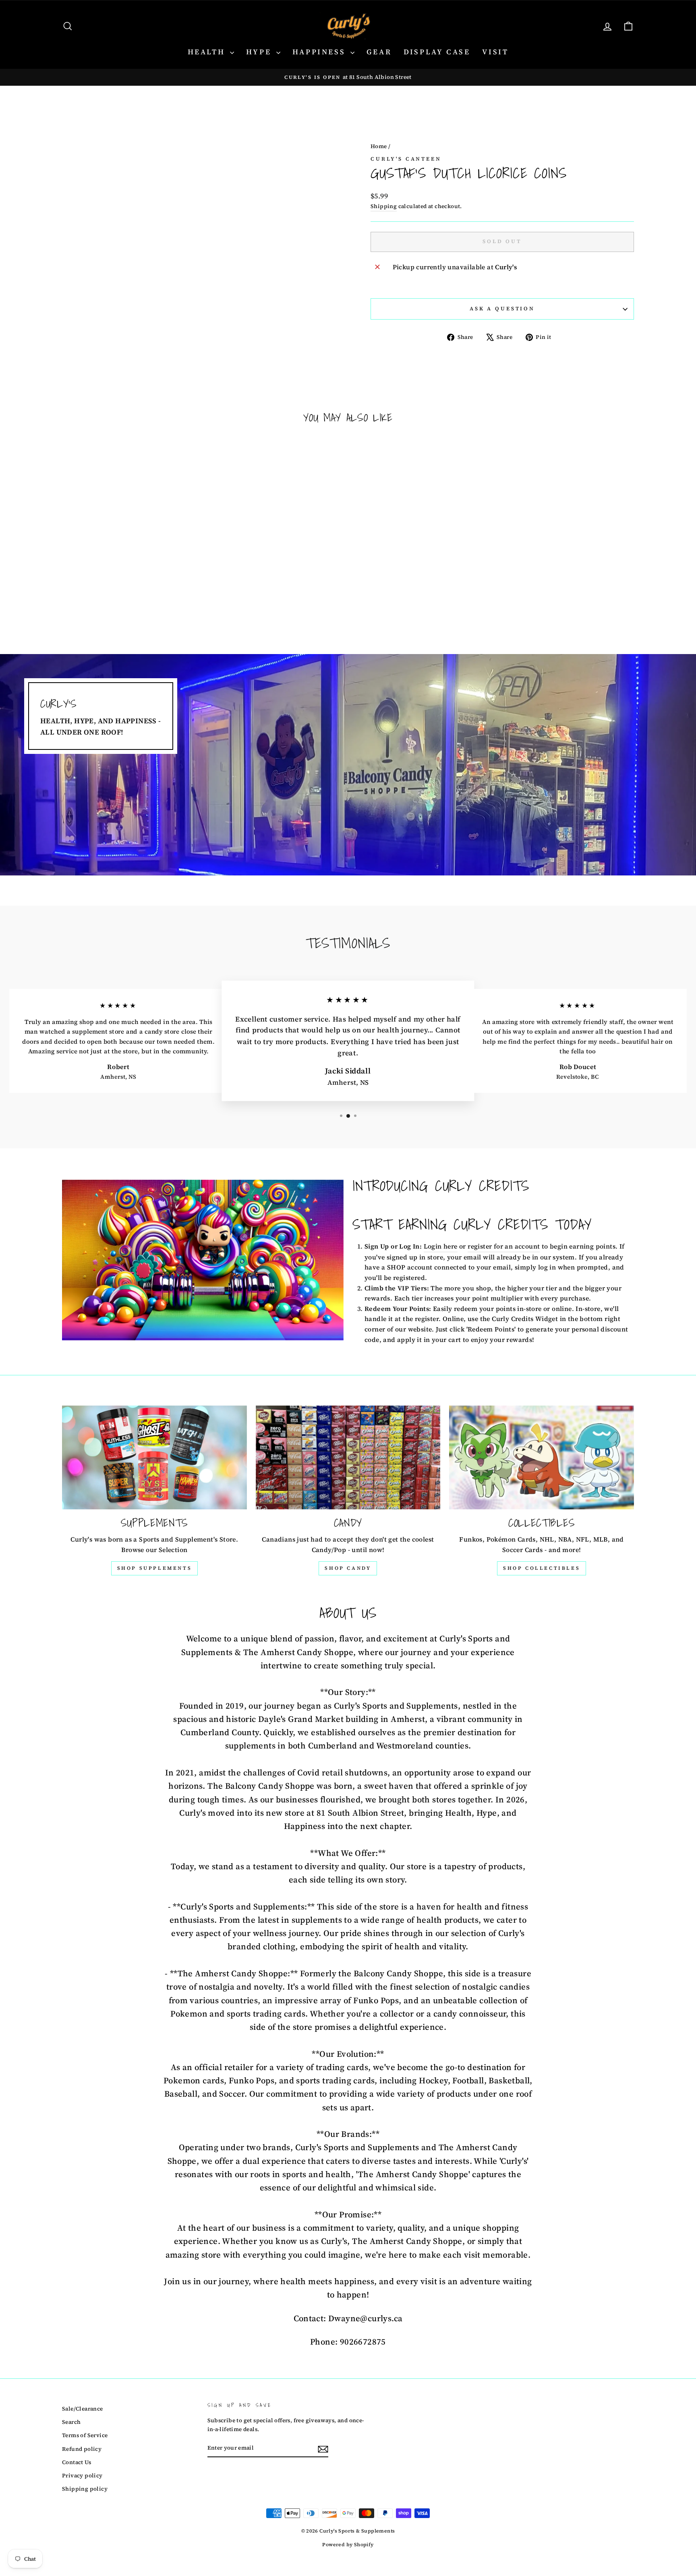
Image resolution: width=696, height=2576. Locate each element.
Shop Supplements (155, 1568)
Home (379, 146)
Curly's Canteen (406, 159)
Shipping (384, 206)
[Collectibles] (542, 1457)
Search (71, 2422)
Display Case (437, 52)
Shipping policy (85, 2489)
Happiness (320, 52)
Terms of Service (85, 2435)
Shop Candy (348, 1568)
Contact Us (77, 2462)
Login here (441, 1246)
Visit (495, 52)
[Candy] (348, 1457)
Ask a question (502, 309)
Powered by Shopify (348, 2545)
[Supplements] (154, 1457)
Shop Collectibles (542, 1568)
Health (208, 52)
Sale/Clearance (83, 2409)
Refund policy (82, 2449)
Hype (260, 52)
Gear (379, 52)
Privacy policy (82, 2476)
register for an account (504, 1246)
